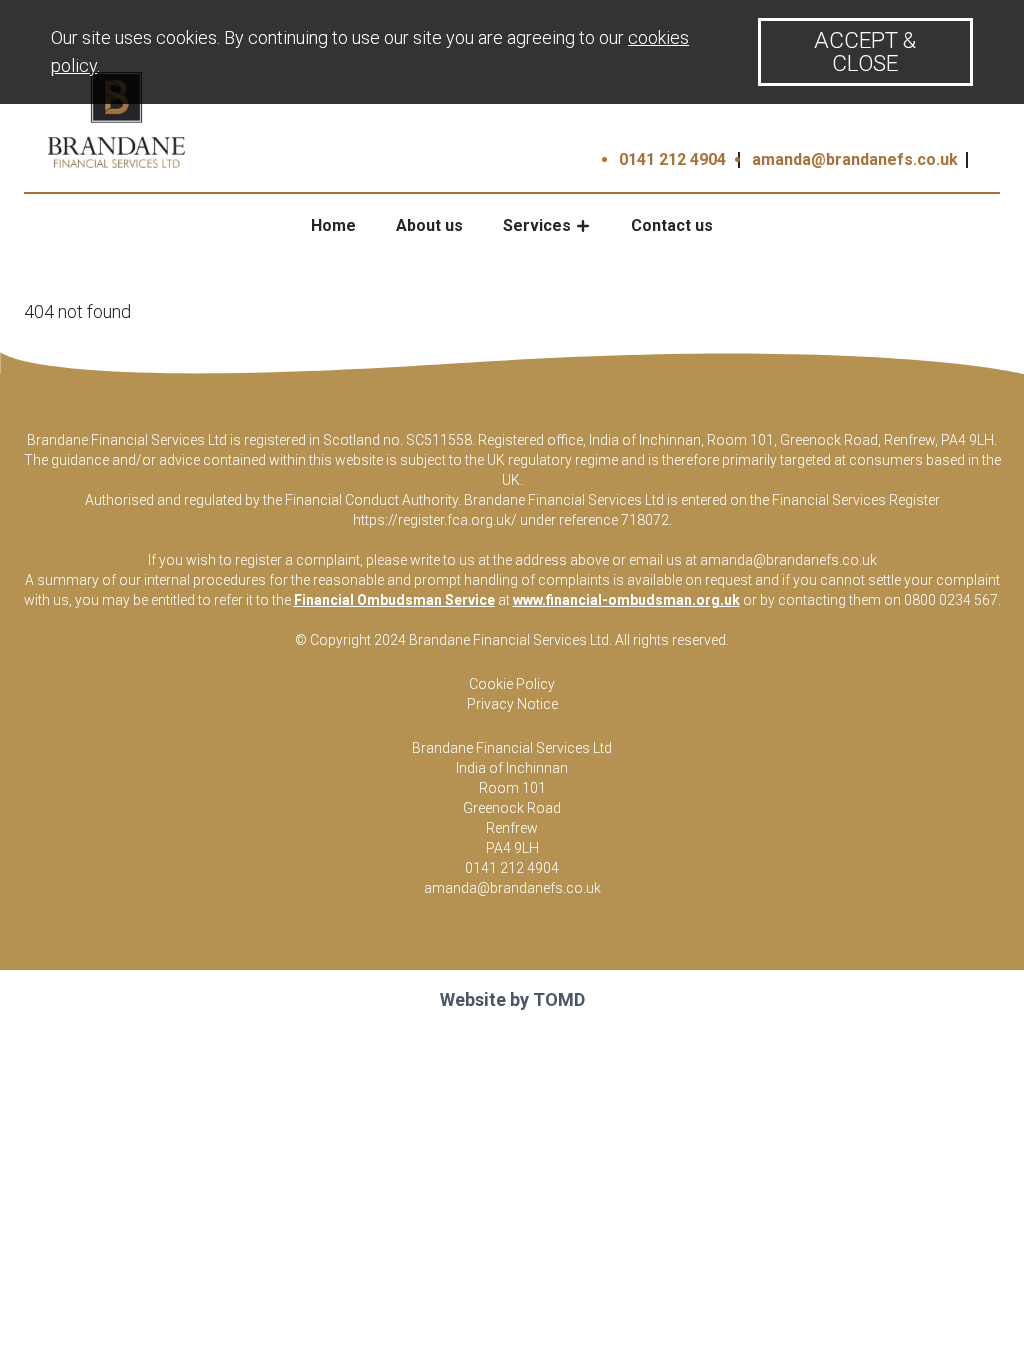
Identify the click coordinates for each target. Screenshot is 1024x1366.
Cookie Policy (512, 684)
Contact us (672, 225)
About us (429, 225)
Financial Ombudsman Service (394, 600)
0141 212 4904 (672, 159)
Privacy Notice (512, 704)
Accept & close (865, 51)
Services (537, 225)
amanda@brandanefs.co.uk (855, 159)
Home (333, 225)
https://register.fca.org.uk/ (435, 520)
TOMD (559, 999)
